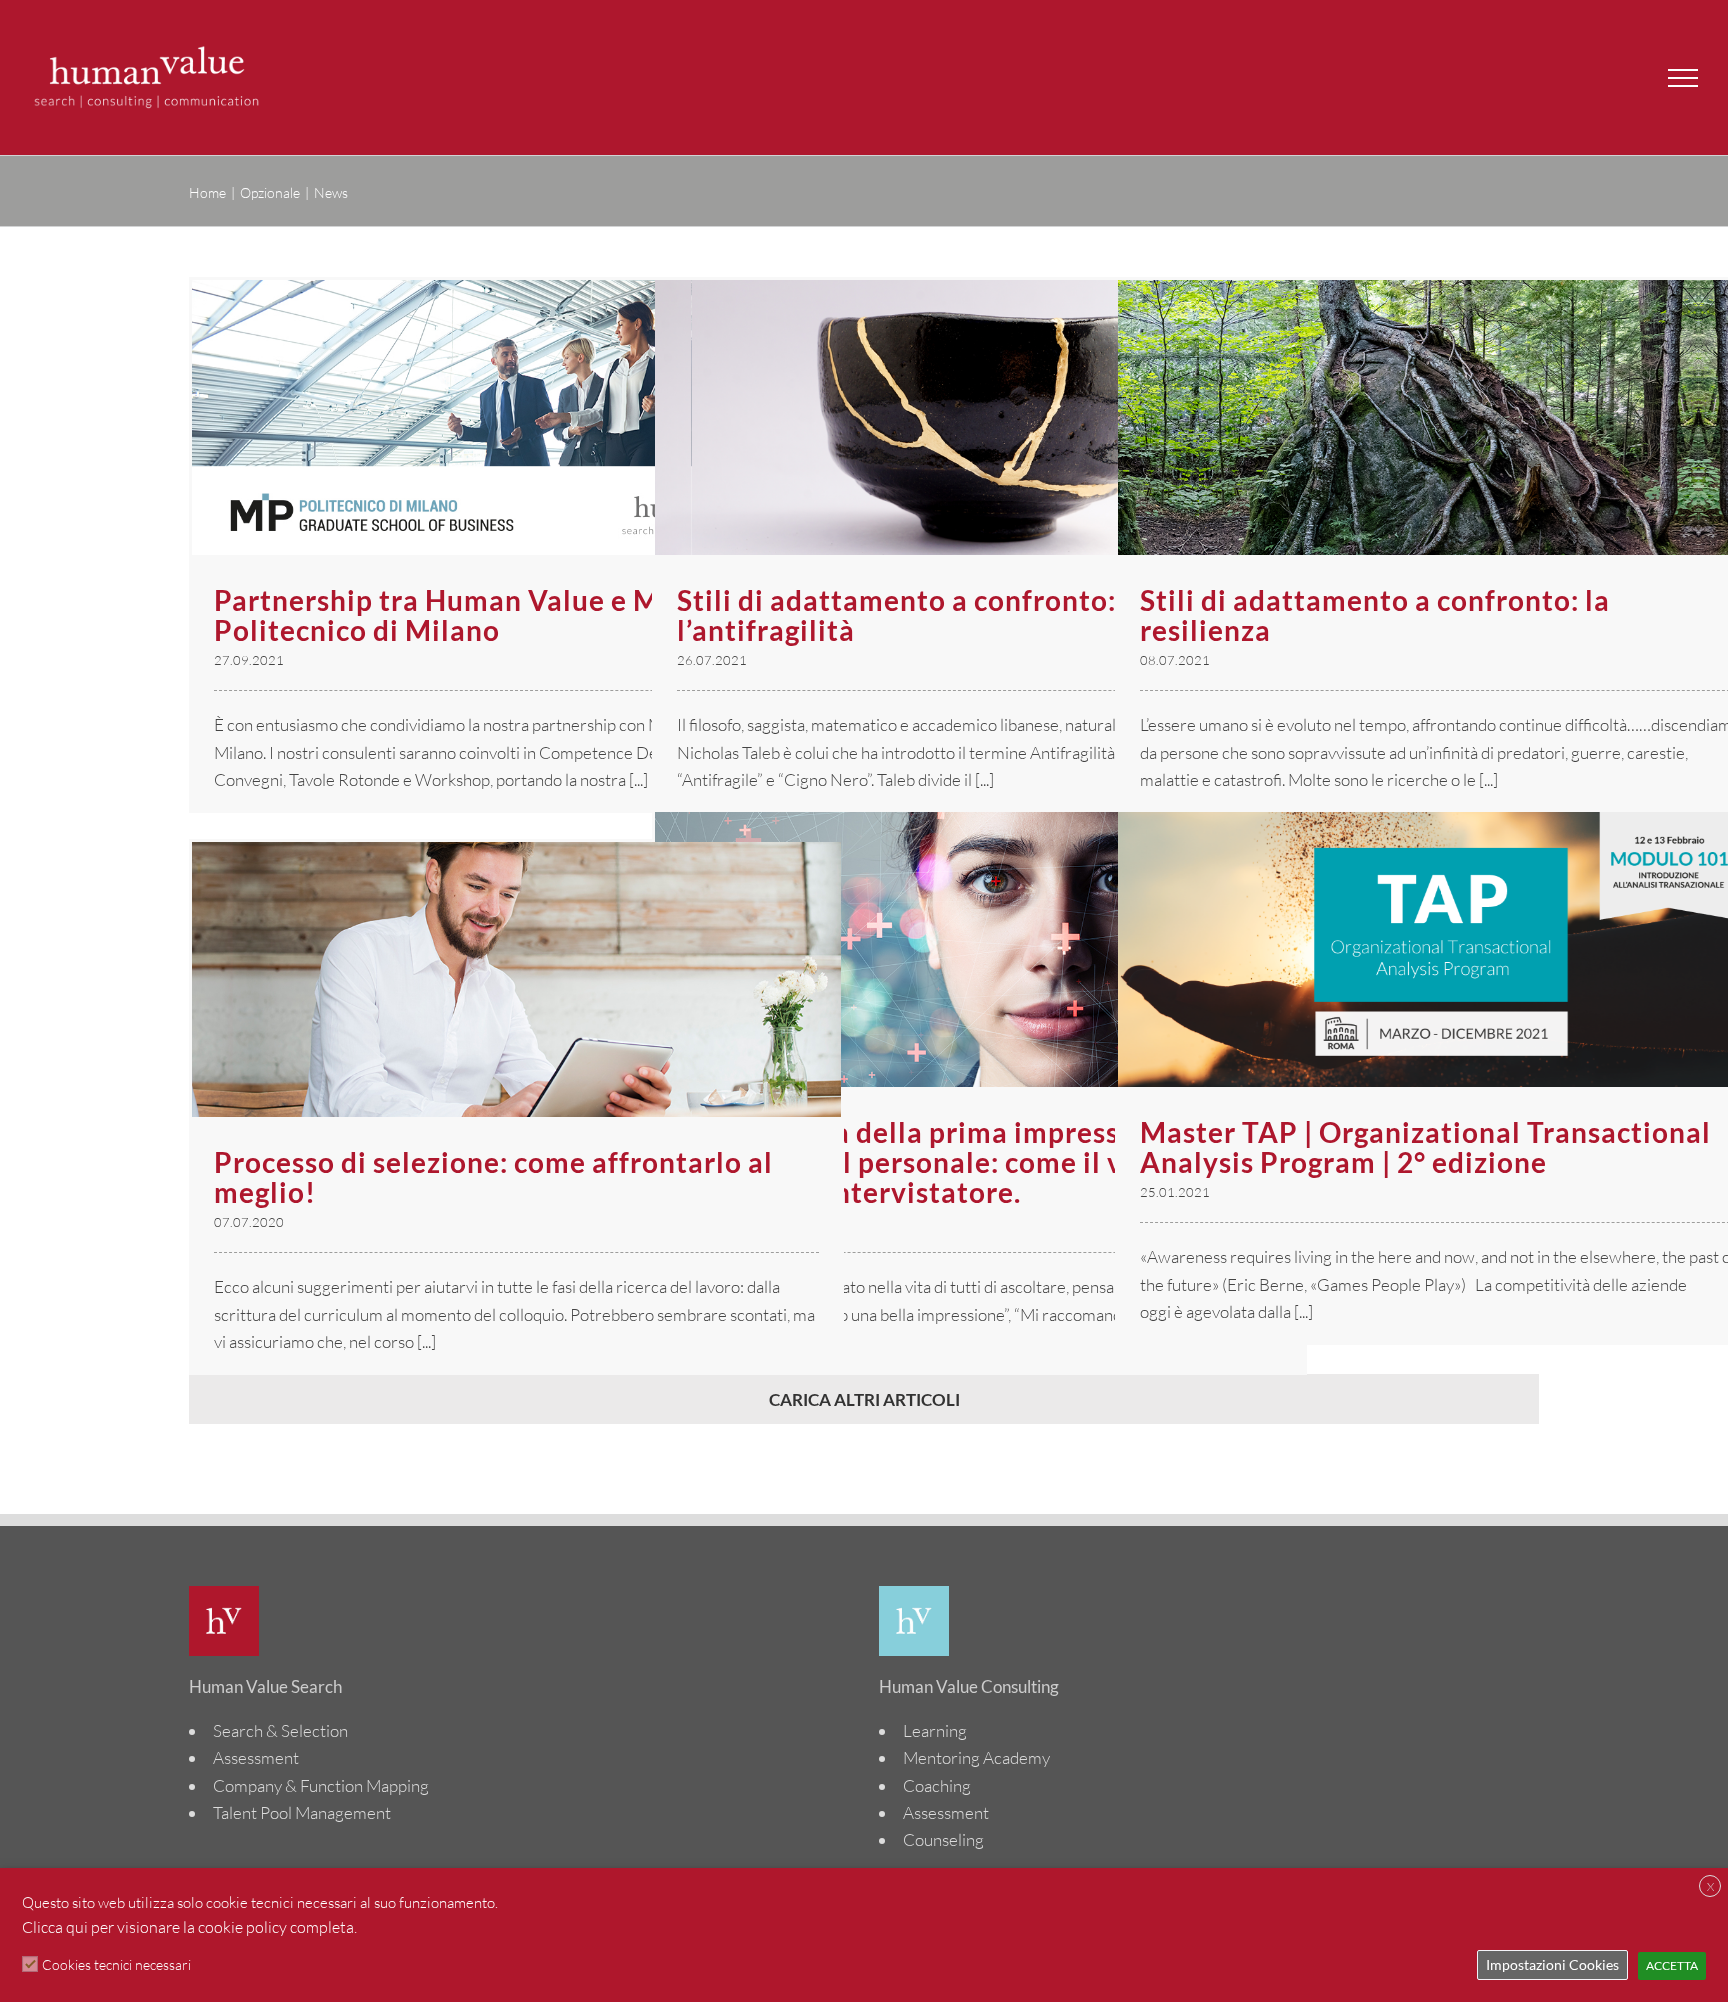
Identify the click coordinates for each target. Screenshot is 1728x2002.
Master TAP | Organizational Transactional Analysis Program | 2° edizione (1425, 1147)
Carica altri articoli (864, 1399)
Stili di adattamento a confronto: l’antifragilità (896, 615)
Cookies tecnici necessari (116, 1964)
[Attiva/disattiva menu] (1683, 78)
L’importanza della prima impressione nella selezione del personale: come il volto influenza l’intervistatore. (964, 1162)
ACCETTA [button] (1672, 1965)
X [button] (1710, 1886)
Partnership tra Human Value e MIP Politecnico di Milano (451, 615)
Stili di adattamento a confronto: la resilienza (1375, 615)
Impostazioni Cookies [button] (1552, 1964)
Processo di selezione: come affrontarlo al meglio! (493, 1177)
